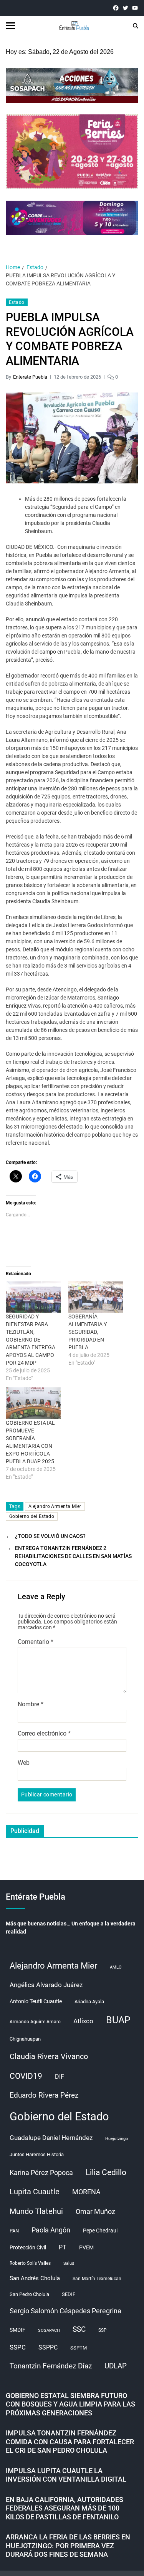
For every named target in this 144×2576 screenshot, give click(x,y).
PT (63, 2247)
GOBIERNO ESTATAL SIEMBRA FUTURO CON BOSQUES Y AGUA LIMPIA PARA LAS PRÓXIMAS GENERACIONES (70, 2404)
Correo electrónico (44, 1734)
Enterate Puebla (30, 377)
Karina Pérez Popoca (41, 2173)
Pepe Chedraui (100, 2231)
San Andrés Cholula (35, 2278)
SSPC (18, 2347)
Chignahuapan (25, 2039)
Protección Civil (28, 2247)
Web (24, 1763)
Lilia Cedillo (106, 2172)
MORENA (86, 2192)
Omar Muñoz (95, 2212)
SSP (103, 2330)
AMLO (116, 1967)
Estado (17, 302)
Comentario (36, 1642)
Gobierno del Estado (32, 1516)
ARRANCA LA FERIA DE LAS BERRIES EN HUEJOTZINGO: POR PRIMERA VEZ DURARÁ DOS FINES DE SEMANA (68, 2546)
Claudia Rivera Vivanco (49, 2056)
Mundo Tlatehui (36, 2211)
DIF (60, 2077)
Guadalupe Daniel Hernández (51, 2138)
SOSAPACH (49, 2330)
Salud (69, 2263)
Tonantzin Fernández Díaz (51, 2366)
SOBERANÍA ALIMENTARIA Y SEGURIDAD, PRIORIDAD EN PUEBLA (88, 1332)
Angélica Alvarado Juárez (46, 1985)
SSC (79, 2329)
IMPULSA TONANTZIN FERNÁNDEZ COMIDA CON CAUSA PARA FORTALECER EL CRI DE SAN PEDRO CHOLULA (70, 2442)
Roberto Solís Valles (30, 2263)
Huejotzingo (117, 2139)
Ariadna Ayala (89, 2002)
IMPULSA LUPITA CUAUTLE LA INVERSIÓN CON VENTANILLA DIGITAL (66, 2475)
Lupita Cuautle (35, 2192)
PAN (14, 2231)
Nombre (31, 1704)
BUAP (118, 2020)
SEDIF (69, 2294)
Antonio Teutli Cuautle (36, 2001)
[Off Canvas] (10, 26)
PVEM (86, 2247)
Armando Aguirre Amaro (35, 2022)
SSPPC (48, 2347)
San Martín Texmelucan (97, 2279)
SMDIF (17, 2330)
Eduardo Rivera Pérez (44, 2095)
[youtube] (135, 8)
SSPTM (79, 2348)
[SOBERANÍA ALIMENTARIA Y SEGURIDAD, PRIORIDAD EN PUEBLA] (96, 1297)
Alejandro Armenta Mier (55, 1506)
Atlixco (83, 2021)
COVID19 (26, 2076)
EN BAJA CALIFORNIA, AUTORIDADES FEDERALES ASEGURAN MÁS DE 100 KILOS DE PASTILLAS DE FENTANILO (65, 2508)
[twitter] (125, 8)
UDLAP (116, 2366)
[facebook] (116, 8)
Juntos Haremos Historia (37, 2154)
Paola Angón (51, 2230)
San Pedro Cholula (29, 2294)
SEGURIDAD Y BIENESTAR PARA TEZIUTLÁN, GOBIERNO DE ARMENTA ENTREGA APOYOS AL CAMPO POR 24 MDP (31, 1340)
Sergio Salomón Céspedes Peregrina (65, 2311)
